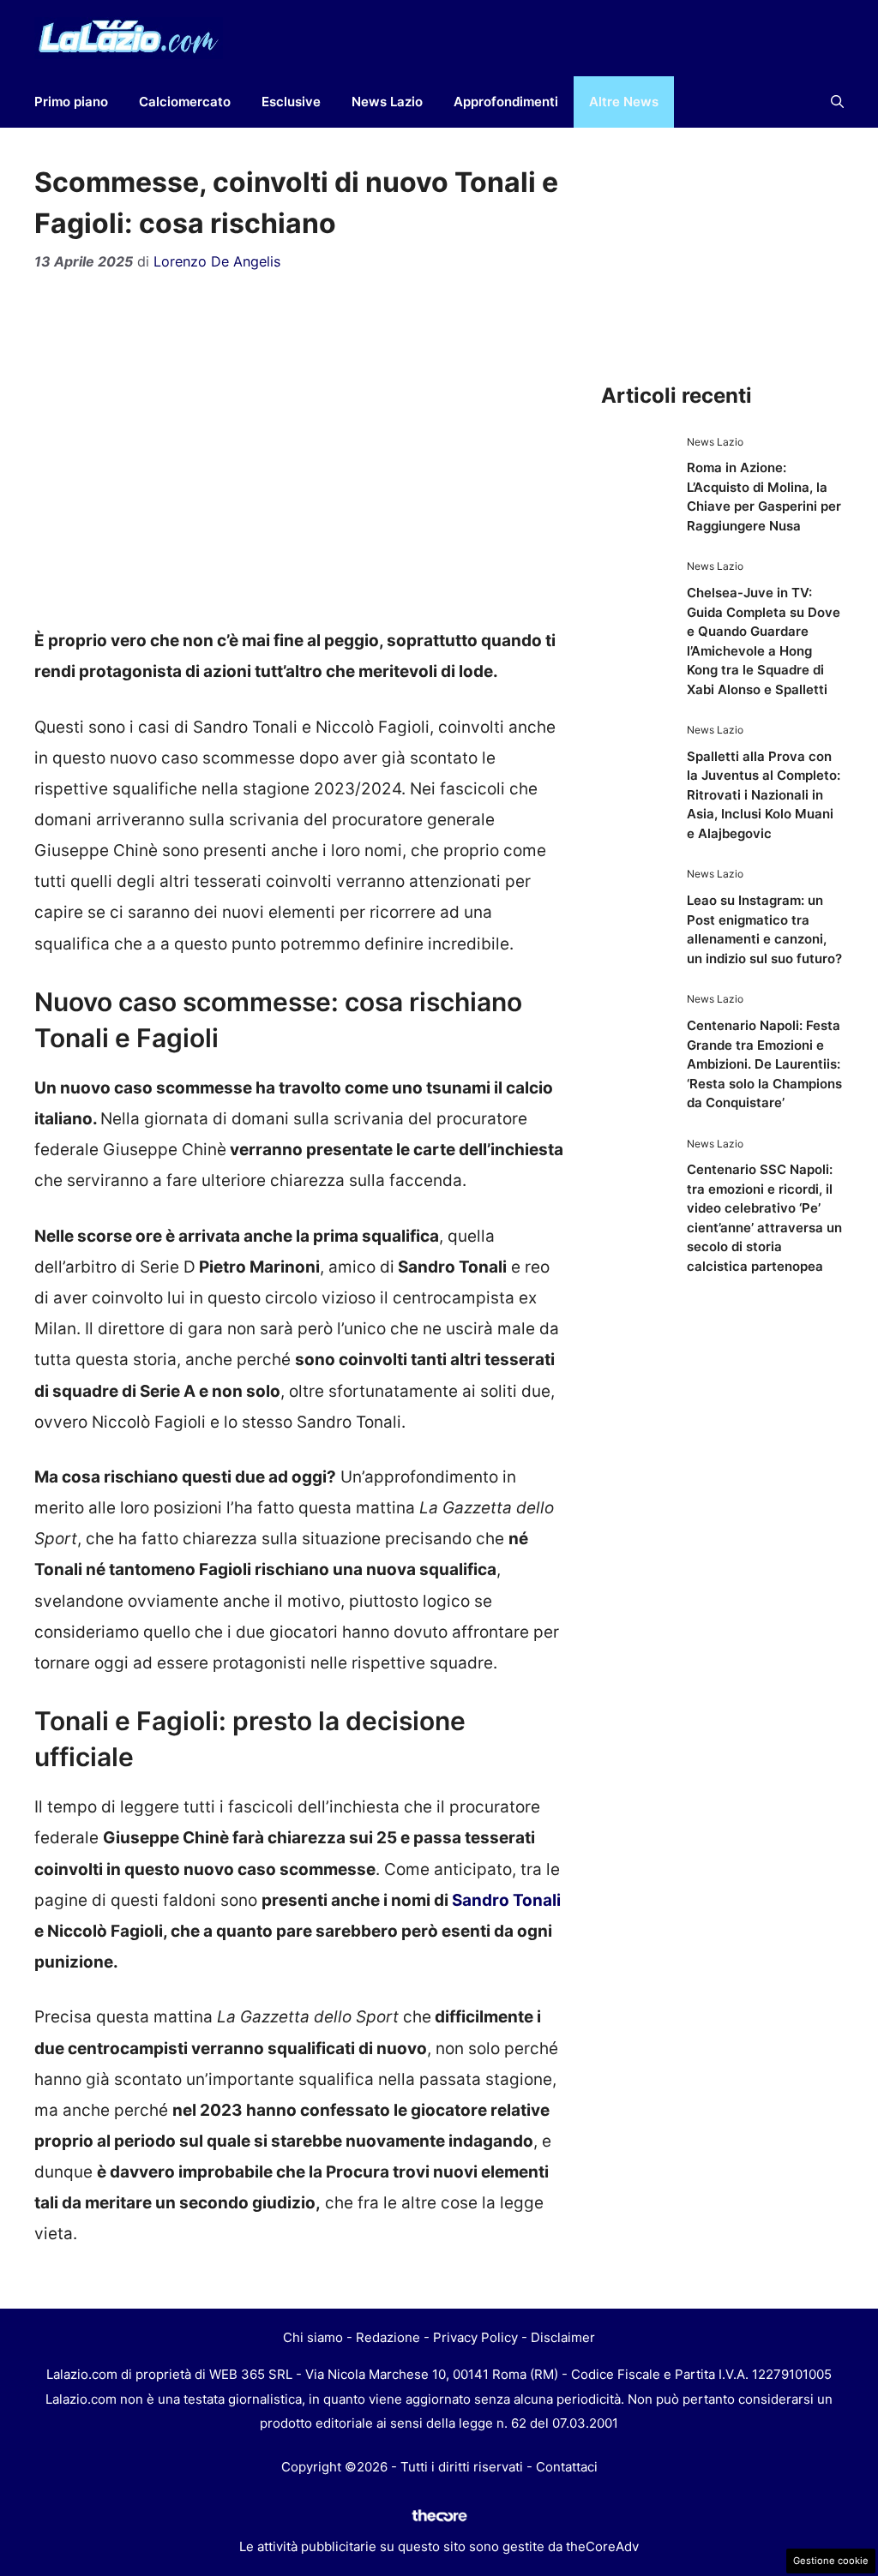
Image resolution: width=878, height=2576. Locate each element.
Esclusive (291, 102)
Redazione (388, 2337)
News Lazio (387, 102)
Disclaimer (563, 2337)
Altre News (624, 102)
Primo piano (71, 102)
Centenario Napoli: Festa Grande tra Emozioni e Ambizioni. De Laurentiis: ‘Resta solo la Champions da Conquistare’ (764, 1064)
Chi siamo (313, 2337)
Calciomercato (185, 102)
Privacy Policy (475, 2337)
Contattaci (567, 2467)
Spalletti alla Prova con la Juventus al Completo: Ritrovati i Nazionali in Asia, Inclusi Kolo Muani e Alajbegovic (764, 795)
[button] (837, 102)
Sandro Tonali (505, 1900)
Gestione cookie (831, 2561)
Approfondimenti (506, 102)
